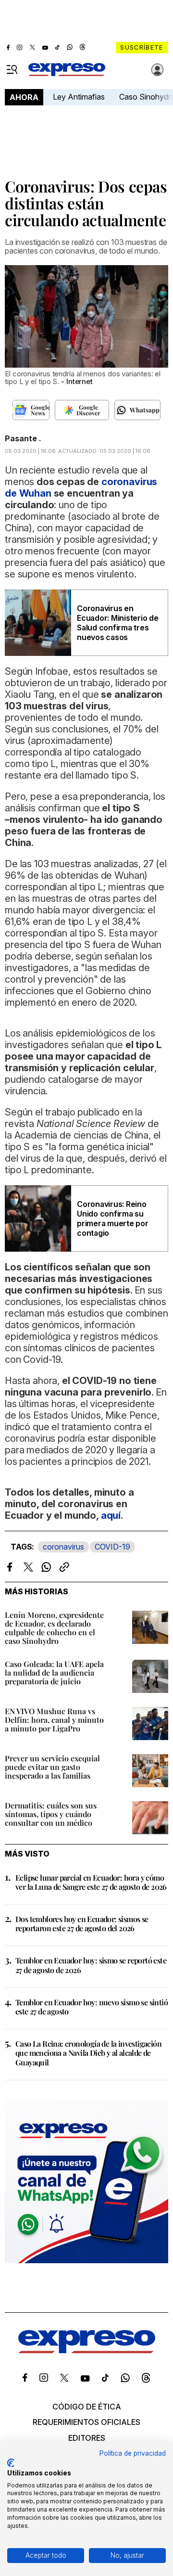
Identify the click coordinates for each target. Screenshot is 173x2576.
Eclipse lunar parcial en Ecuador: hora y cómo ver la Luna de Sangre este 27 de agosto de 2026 (91, 1882)
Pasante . (23, 438)
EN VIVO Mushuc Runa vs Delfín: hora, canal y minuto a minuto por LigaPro (54, 1720)
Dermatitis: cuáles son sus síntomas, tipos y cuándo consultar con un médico (51, 1814)
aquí (111, 1515)
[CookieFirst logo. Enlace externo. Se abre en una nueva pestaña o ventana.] (11, 2463)
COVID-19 (112, 1547)
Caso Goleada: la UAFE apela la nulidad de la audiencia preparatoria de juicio (54, 1672)
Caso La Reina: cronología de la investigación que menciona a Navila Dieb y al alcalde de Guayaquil (88, 2053)
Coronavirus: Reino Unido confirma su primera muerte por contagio (113, 1218)
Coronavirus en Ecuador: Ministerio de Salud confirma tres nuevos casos (118, 623)
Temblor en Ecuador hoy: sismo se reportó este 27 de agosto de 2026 (91, 1965)
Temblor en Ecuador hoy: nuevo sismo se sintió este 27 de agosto (92, 2007)
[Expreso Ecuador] (87, 2350)
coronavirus (63, 1547)
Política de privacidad (133, 2453)
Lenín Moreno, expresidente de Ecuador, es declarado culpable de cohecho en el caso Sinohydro (54, 1628)
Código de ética (87, 2407)
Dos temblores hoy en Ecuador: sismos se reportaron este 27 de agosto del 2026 (82, 1923)
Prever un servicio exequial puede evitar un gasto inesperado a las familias (52, 1767)
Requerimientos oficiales (86, 2422)
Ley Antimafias (79, 97)
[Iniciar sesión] (158, 70)
